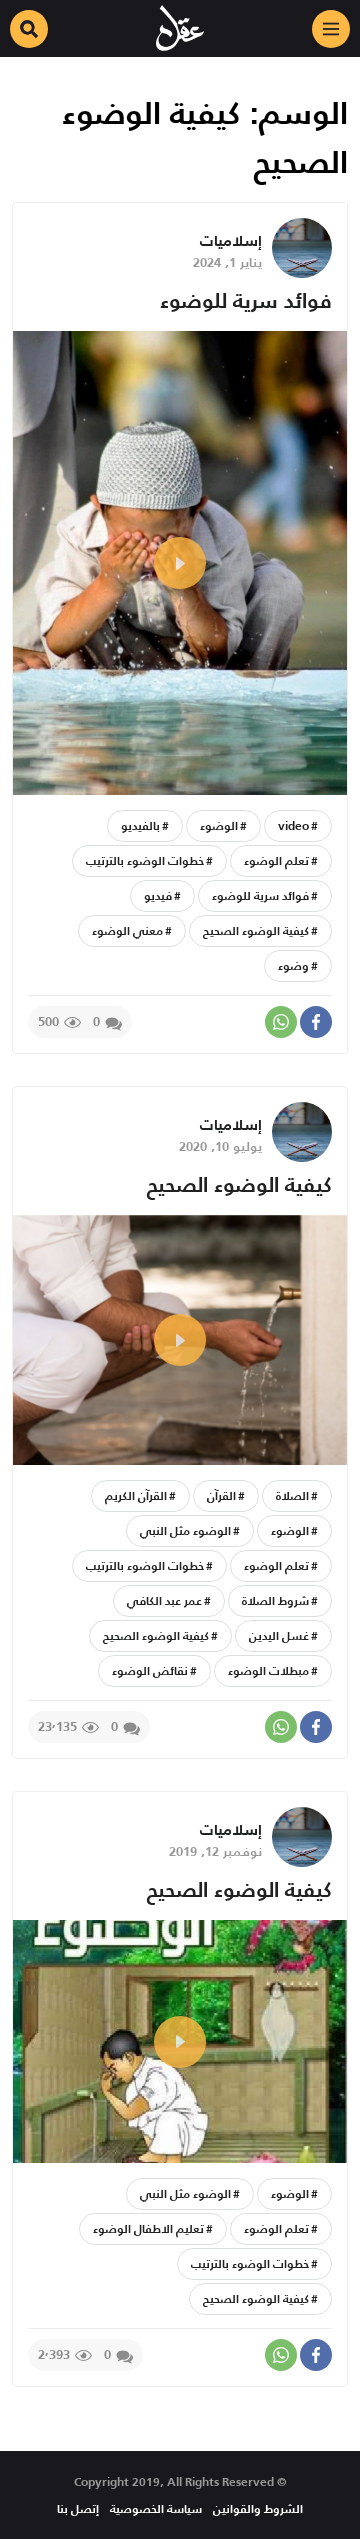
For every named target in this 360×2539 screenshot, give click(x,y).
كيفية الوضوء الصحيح (256, 930)
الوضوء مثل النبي (185, 1530)
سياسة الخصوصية (156, 2508)
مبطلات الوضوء (268, 1670)
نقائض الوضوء (150, 1670)
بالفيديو (140, 825)
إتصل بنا (78, 2508)
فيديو (158, 895)
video (293, 825)
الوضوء (219, 825)
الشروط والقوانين (258, 2508)
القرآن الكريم (136, 1495)
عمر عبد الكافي (164, 1600)
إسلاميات (231, 240)
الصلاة (292, 1495)
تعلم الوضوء (276, 860)
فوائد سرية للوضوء (246, 300)
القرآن (221, 1495)
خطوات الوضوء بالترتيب (145, 860)
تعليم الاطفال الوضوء (148, 2228)
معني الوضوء (127, 930)
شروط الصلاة (275, 1600)
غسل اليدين (279, 1635)
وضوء (293, 965)
